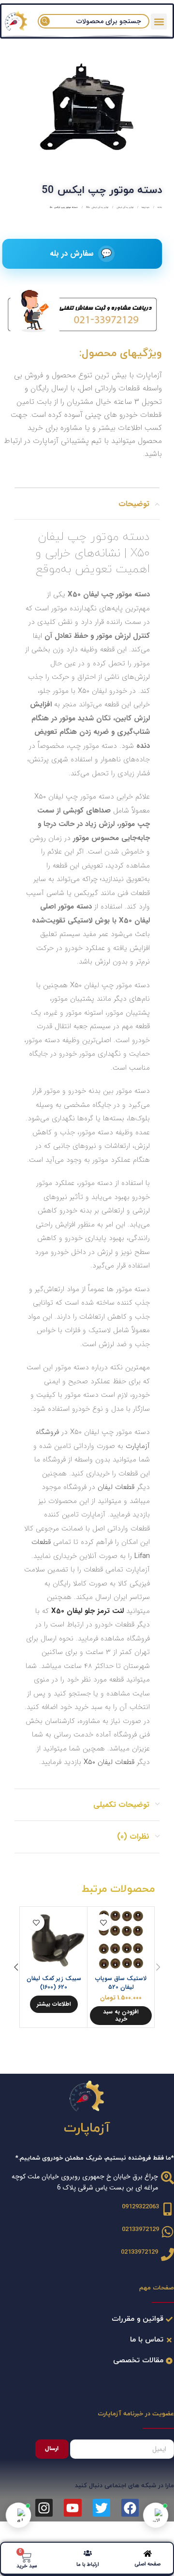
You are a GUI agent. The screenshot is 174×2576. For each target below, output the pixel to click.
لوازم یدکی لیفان (124, 207)
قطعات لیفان (116, 1487)
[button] (121, 2016)
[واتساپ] (156, 2515)
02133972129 (140, 2230)
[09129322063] (167, 2209)
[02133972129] (167, 2232)
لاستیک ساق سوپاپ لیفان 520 (121, 1983)
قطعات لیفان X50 (109, 1762)
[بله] (18, 2515)
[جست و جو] (45, 21)
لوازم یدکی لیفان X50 (97, 207)
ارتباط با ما (88, 2565)
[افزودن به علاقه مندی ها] (103, 1922)
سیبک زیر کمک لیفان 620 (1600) (54, 1983)
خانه (159, 207)
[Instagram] (44, 2507)
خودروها (145, 207)
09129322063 (140, 2207)
